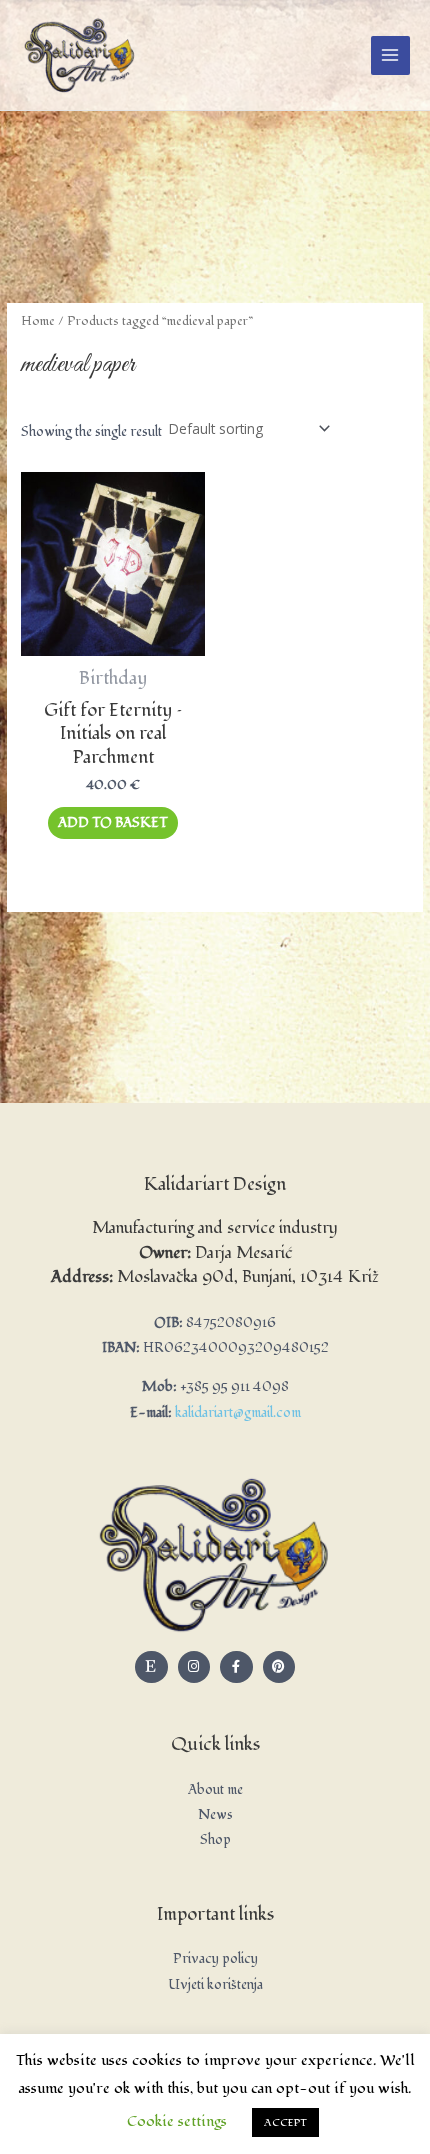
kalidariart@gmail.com (238, 1412)
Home (38, 321)
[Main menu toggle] (390, 55)
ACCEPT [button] (285, 2122)
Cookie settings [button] (177, 2121)
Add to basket (113, 822)
